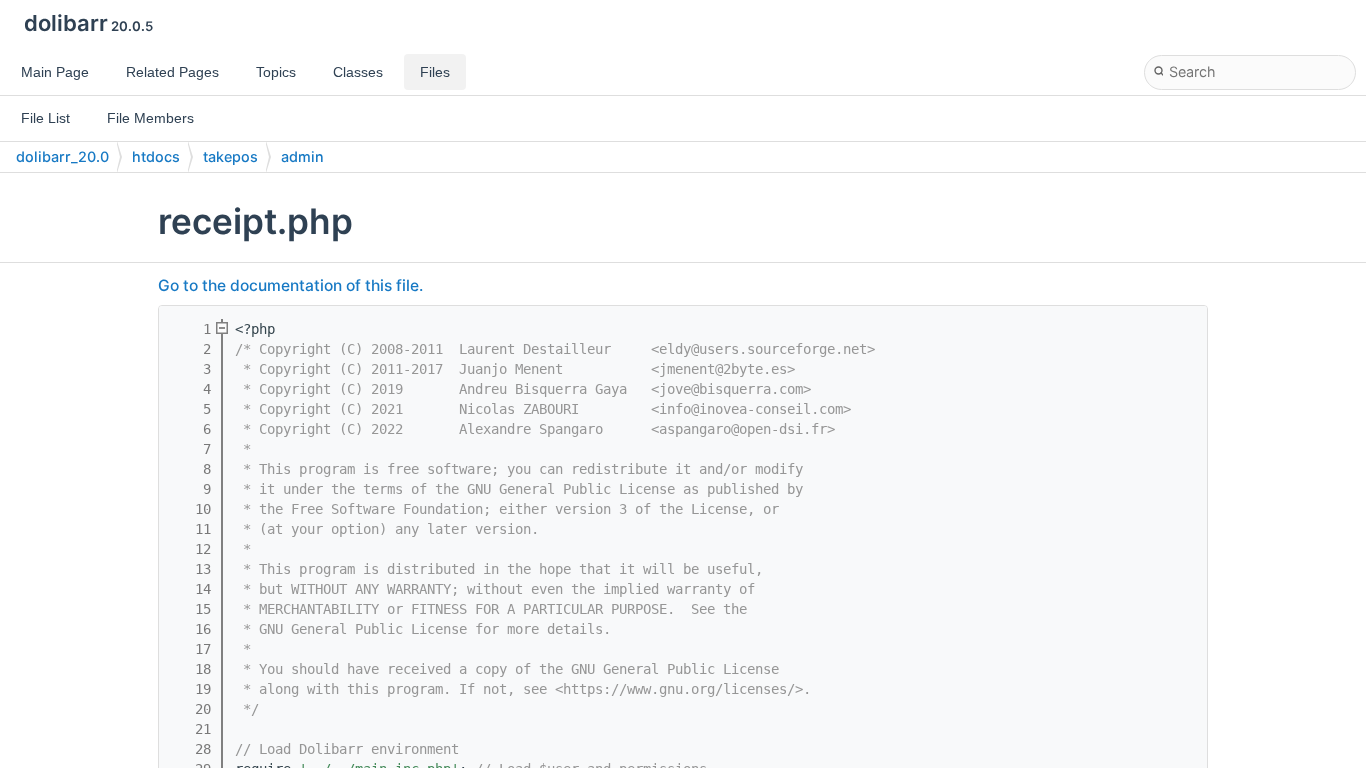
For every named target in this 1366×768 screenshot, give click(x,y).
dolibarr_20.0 (62, 156)
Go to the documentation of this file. (290, 285)
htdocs (156, 156)
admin (302, 156)
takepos (230, 156)
